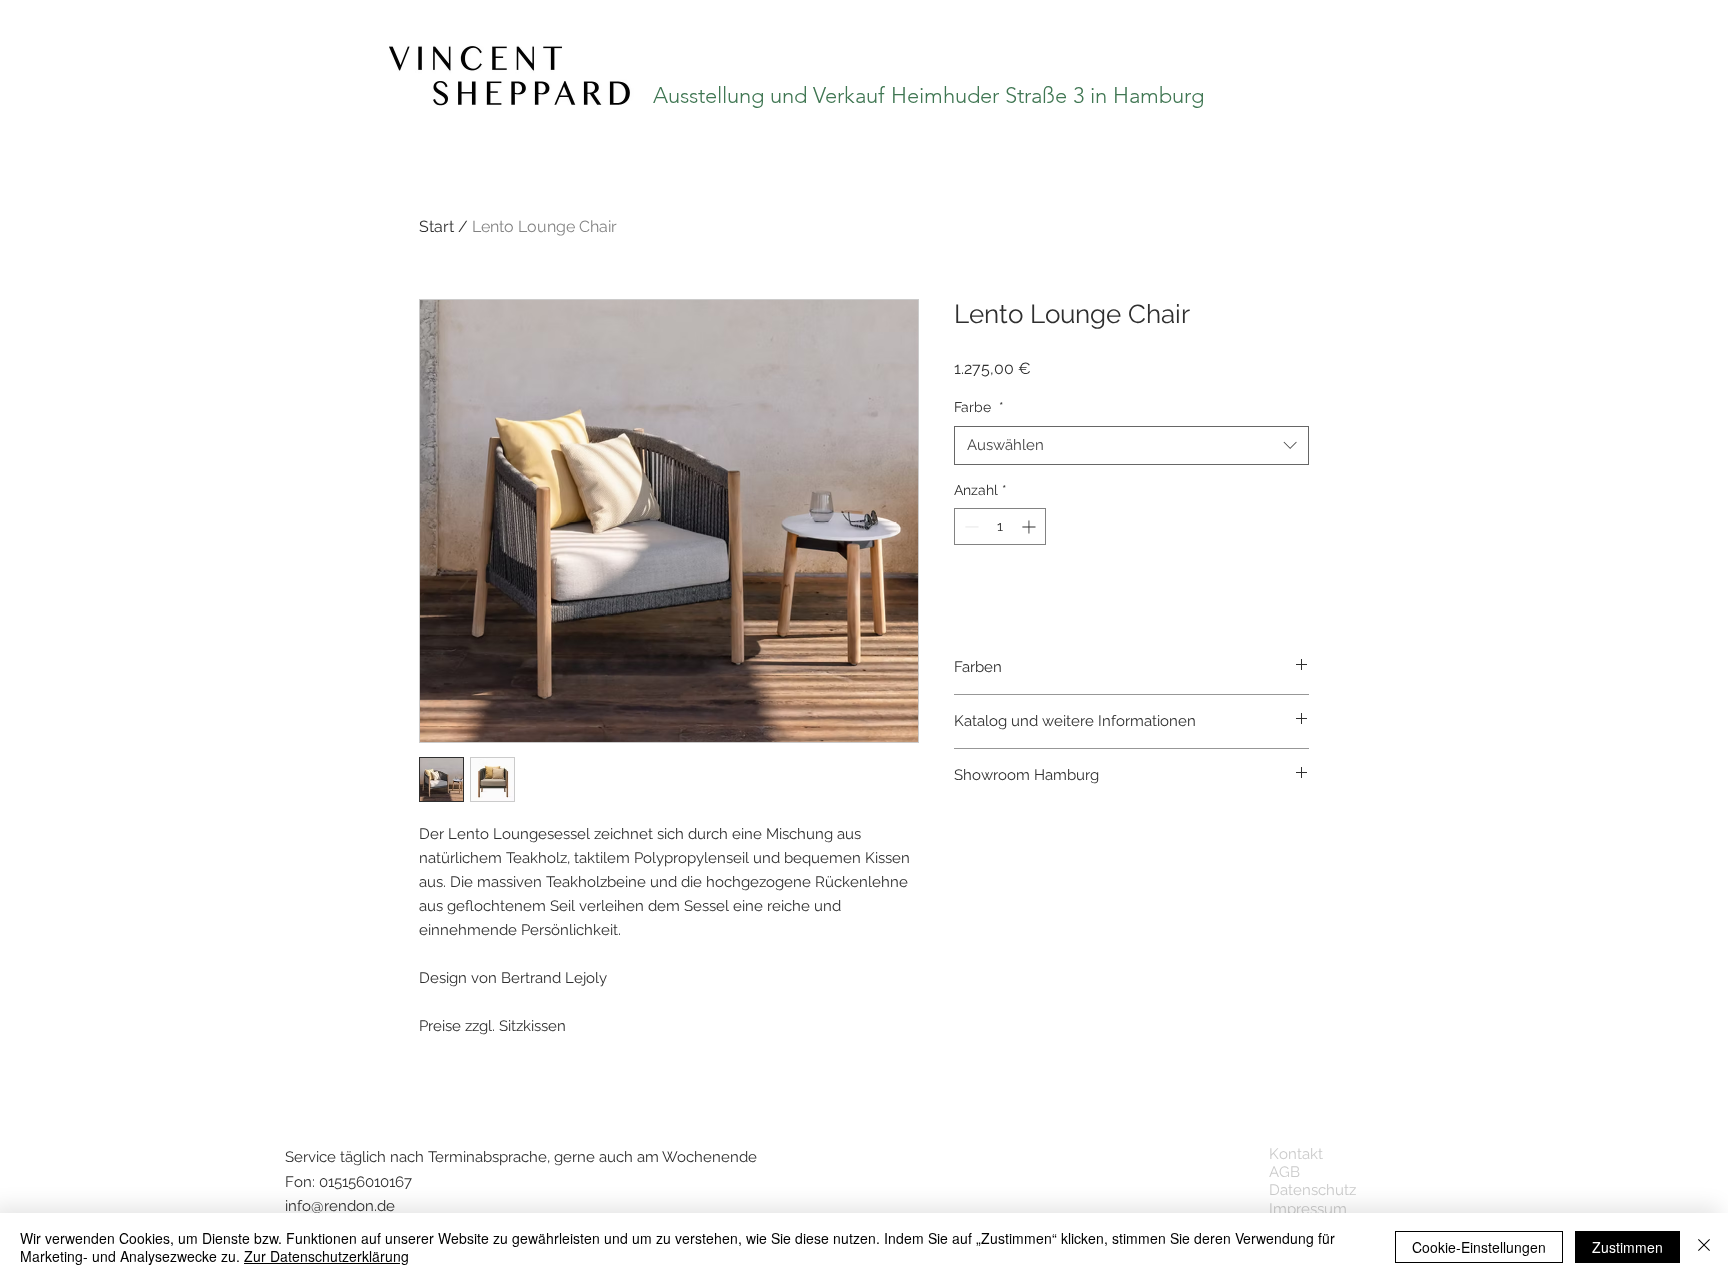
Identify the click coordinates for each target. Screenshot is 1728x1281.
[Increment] (1030, 526)
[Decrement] (969, 526)
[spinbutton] (1000, 526)
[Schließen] (1704, 1247)
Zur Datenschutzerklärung (326, 1256)
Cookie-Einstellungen (1479, 1247)
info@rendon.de (340, 1206)
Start (436, 226)
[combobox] (1131, 445)
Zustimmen (1627, 1247)
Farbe (979, 407)
